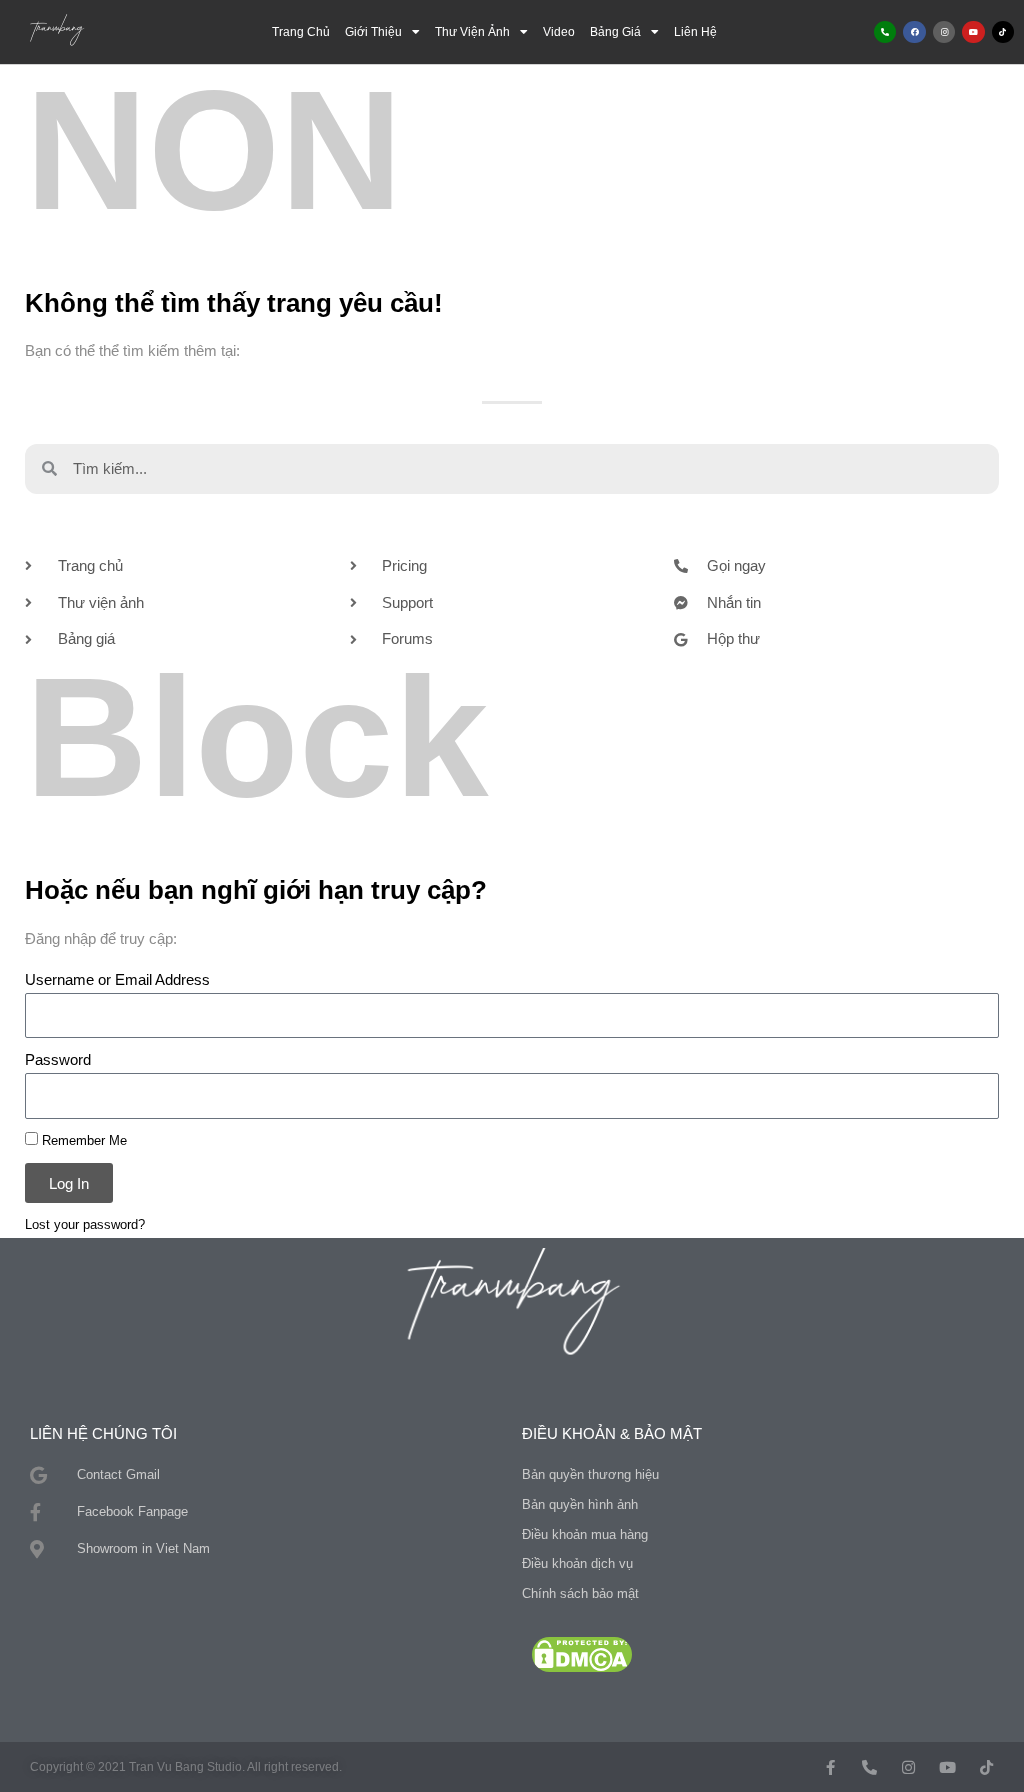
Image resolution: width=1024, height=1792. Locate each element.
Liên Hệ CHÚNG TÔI (103, 1433)
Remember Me (82, 1140)
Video (559, 32)
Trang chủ (301, 32)
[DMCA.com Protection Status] (582, 1652)
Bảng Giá (615, 32)
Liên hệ (695, 32)
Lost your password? (85, 1224)
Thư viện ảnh (472, 32)
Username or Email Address (117, 979)
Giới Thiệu (373, 32)
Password (58, 1059)
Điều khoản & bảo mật (612, 1433)
